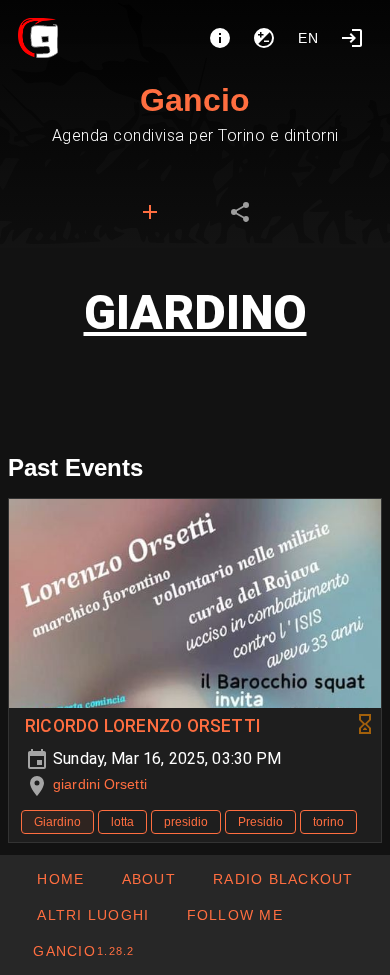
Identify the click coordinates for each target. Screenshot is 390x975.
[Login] (352, 38)
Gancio (195, 100)
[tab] (150, 212)
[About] (220, 38)
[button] (92, 915)
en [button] (309, 38)
